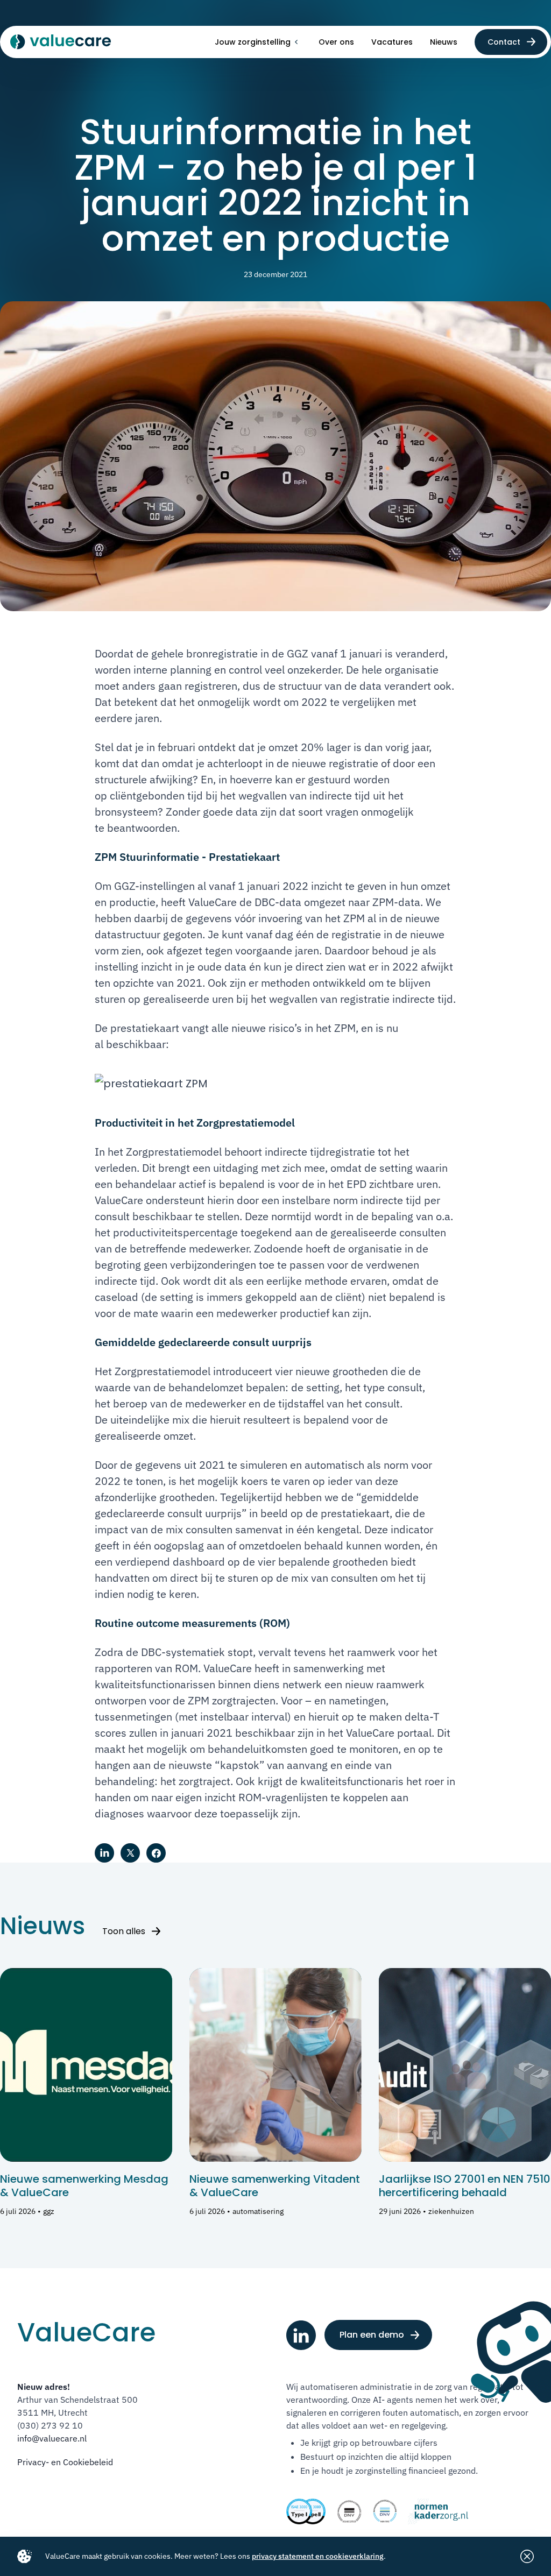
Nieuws (444, 42)
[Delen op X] (130, 1853)
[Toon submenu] (296, 42)
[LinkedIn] (301, 2335)
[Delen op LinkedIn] (104, 1853)
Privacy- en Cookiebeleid (65, 2462)
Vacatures (392, 42)
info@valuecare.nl (52, 2438)
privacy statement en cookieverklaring (318, 2556)
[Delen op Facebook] (156, 1853)
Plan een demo (372, 2335)
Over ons (336, 42)
